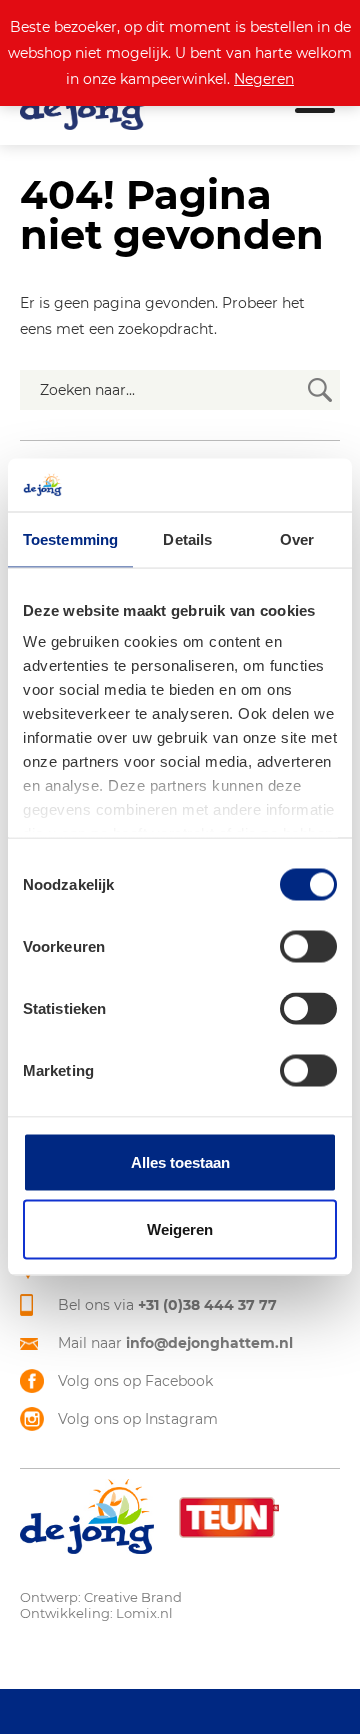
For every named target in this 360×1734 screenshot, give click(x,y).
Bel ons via (167, 1305)
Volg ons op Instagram (138, 1419)
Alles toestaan (180, 1161)
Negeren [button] (264, 79)
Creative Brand (133, 1597)
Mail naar (175, 1343)
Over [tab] (297, 538)
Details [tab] (187, 538)
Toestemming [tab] (70, 538)
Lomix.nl (144, 1613)
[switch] (308, 946)
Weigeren (180, 1229)
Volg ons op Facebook (135, 1381)
